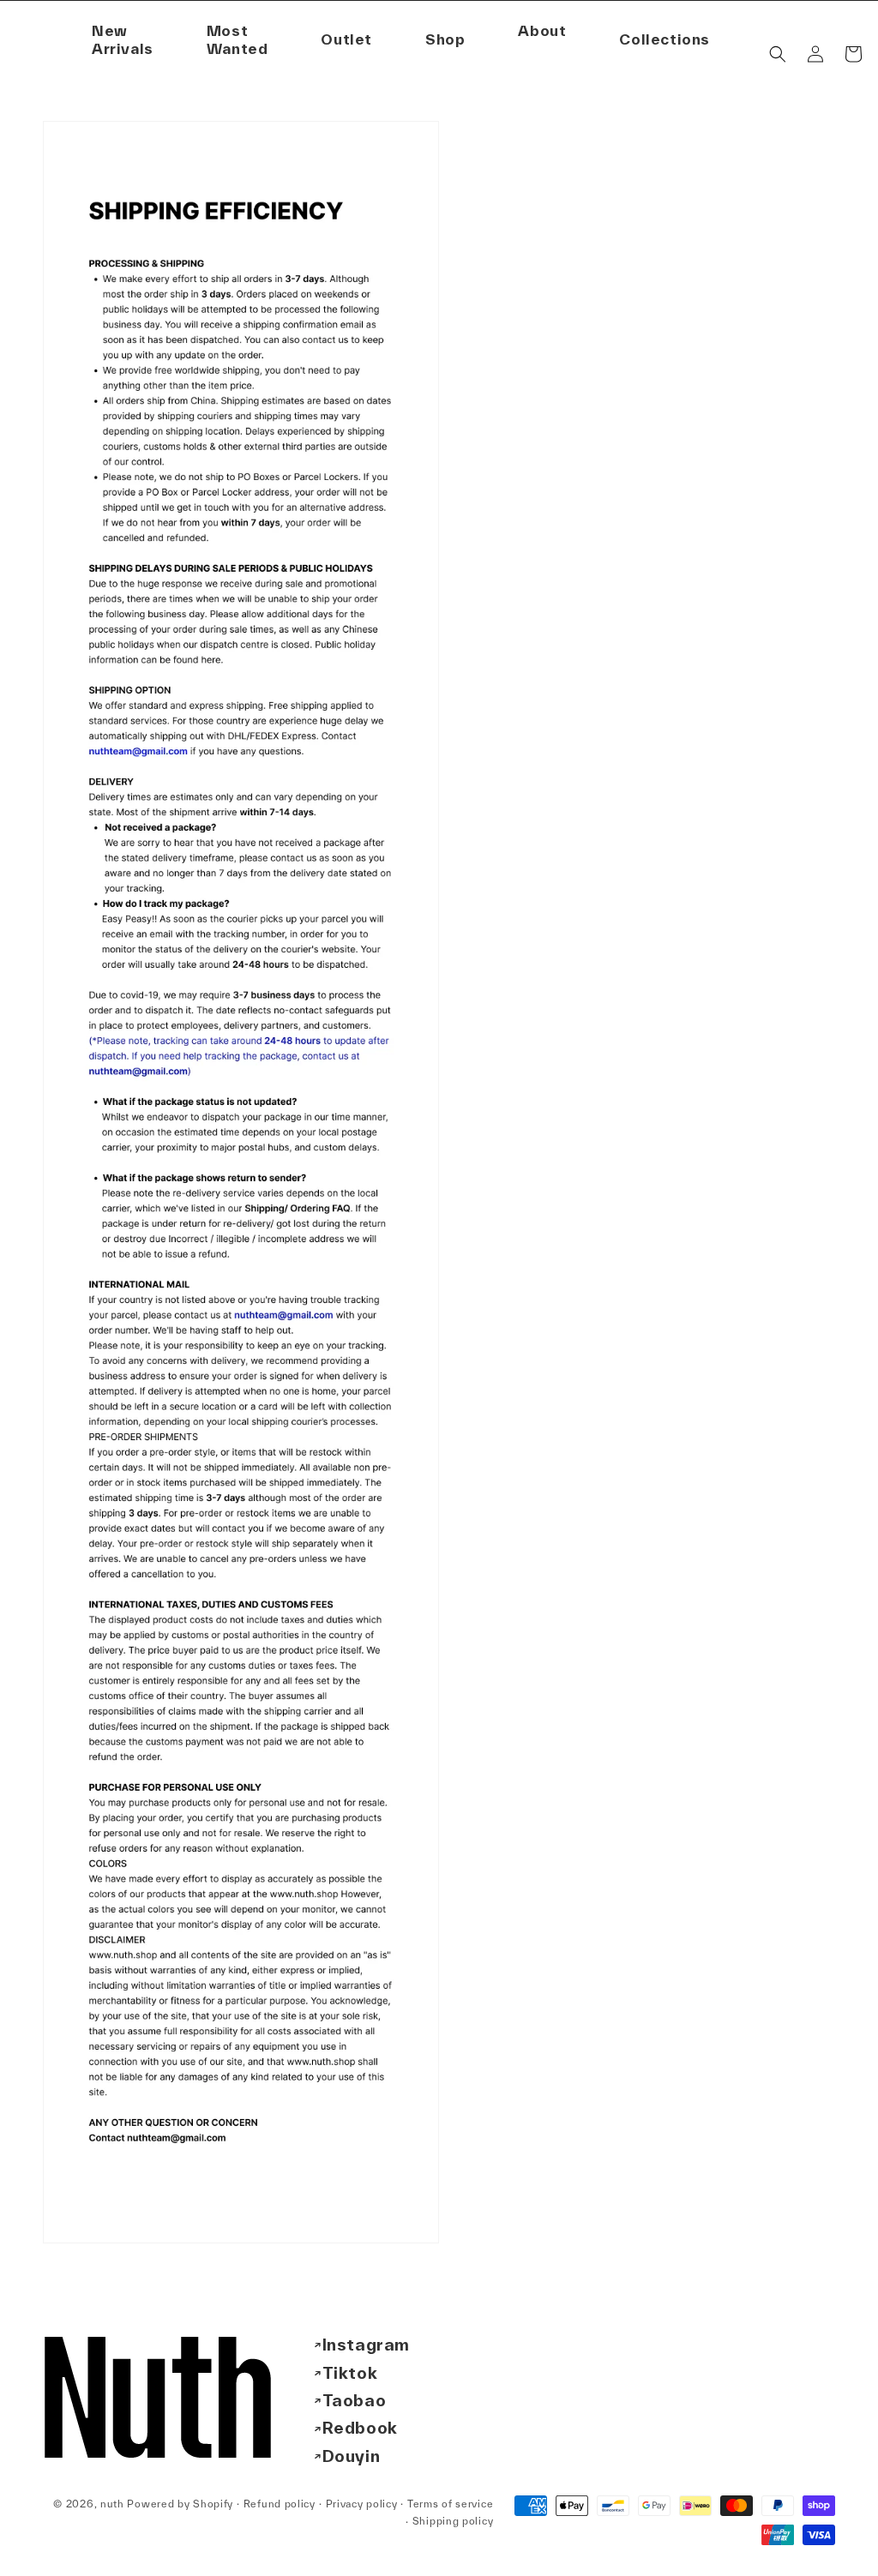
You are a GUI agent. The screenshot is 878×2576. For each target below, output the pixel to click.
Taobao (355, 2400)
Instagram (366, 2345)
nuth (112, 2504)
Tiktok (350, 2373)
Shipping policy (453, 2521)
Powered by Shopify (180, 2504)
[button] (542, 31)
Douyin (352, 2456)
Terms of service (450, 2504)
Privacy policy (362, 2504)
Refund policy (280, 2504)
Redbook (360, 2428)
